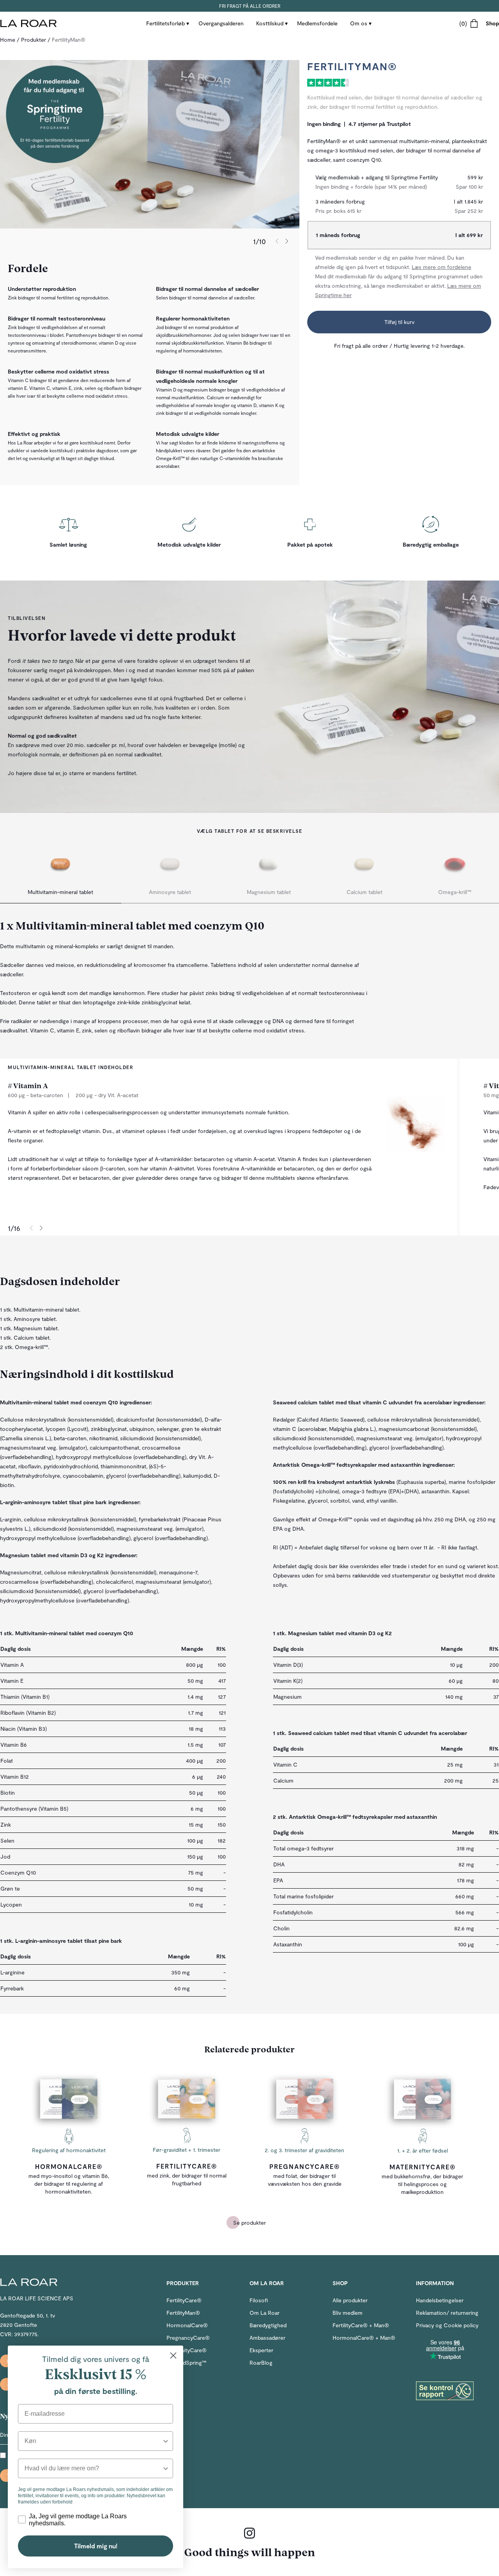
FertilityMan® (183, 2313)
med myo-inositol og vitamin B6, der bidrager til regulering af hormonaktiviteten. (69, 2184)
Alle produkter (350, 2300)
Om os (359, 23)
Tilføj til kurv (399, 322)
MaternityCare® (423, 2167)
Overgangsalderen (221, 23)
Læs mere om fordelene (441, 267)
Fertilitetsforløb (165, 23)
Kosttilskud (270, 23)
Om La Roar (265, 2313)
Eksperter (261, 2350)
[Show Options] (166, 2441)
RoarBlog (261, 2363)
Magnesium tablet (269, 892)
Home (8, 40)
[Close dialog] (173, 2356)
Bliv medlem (348, 2313)
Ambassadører (267, 2338)
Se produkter (249, 2223)
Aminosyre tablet (170, 892)
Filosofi (259, 2300)
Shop (492, 23)
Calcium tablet (365, 892)
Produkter (34, 40)
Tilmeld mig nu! (96, 2546)
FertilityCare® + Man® (361, 2325)
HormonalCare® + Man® (364, 2338)
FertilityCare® (187, 2166)
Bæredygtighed (268, 2325)
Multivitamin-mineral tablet (60, 892)
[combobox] (93, 2441)
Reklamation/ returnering (447, 2313)
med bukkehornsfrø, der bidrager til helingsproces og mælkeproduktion (422, 2184)
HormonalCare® (69, 2166)
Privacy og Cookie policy (447, 2325)
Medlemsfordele (317, 23)
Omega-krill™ (455, 892)
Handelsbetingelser (440, 2300)
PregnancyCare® (305, 2166)
